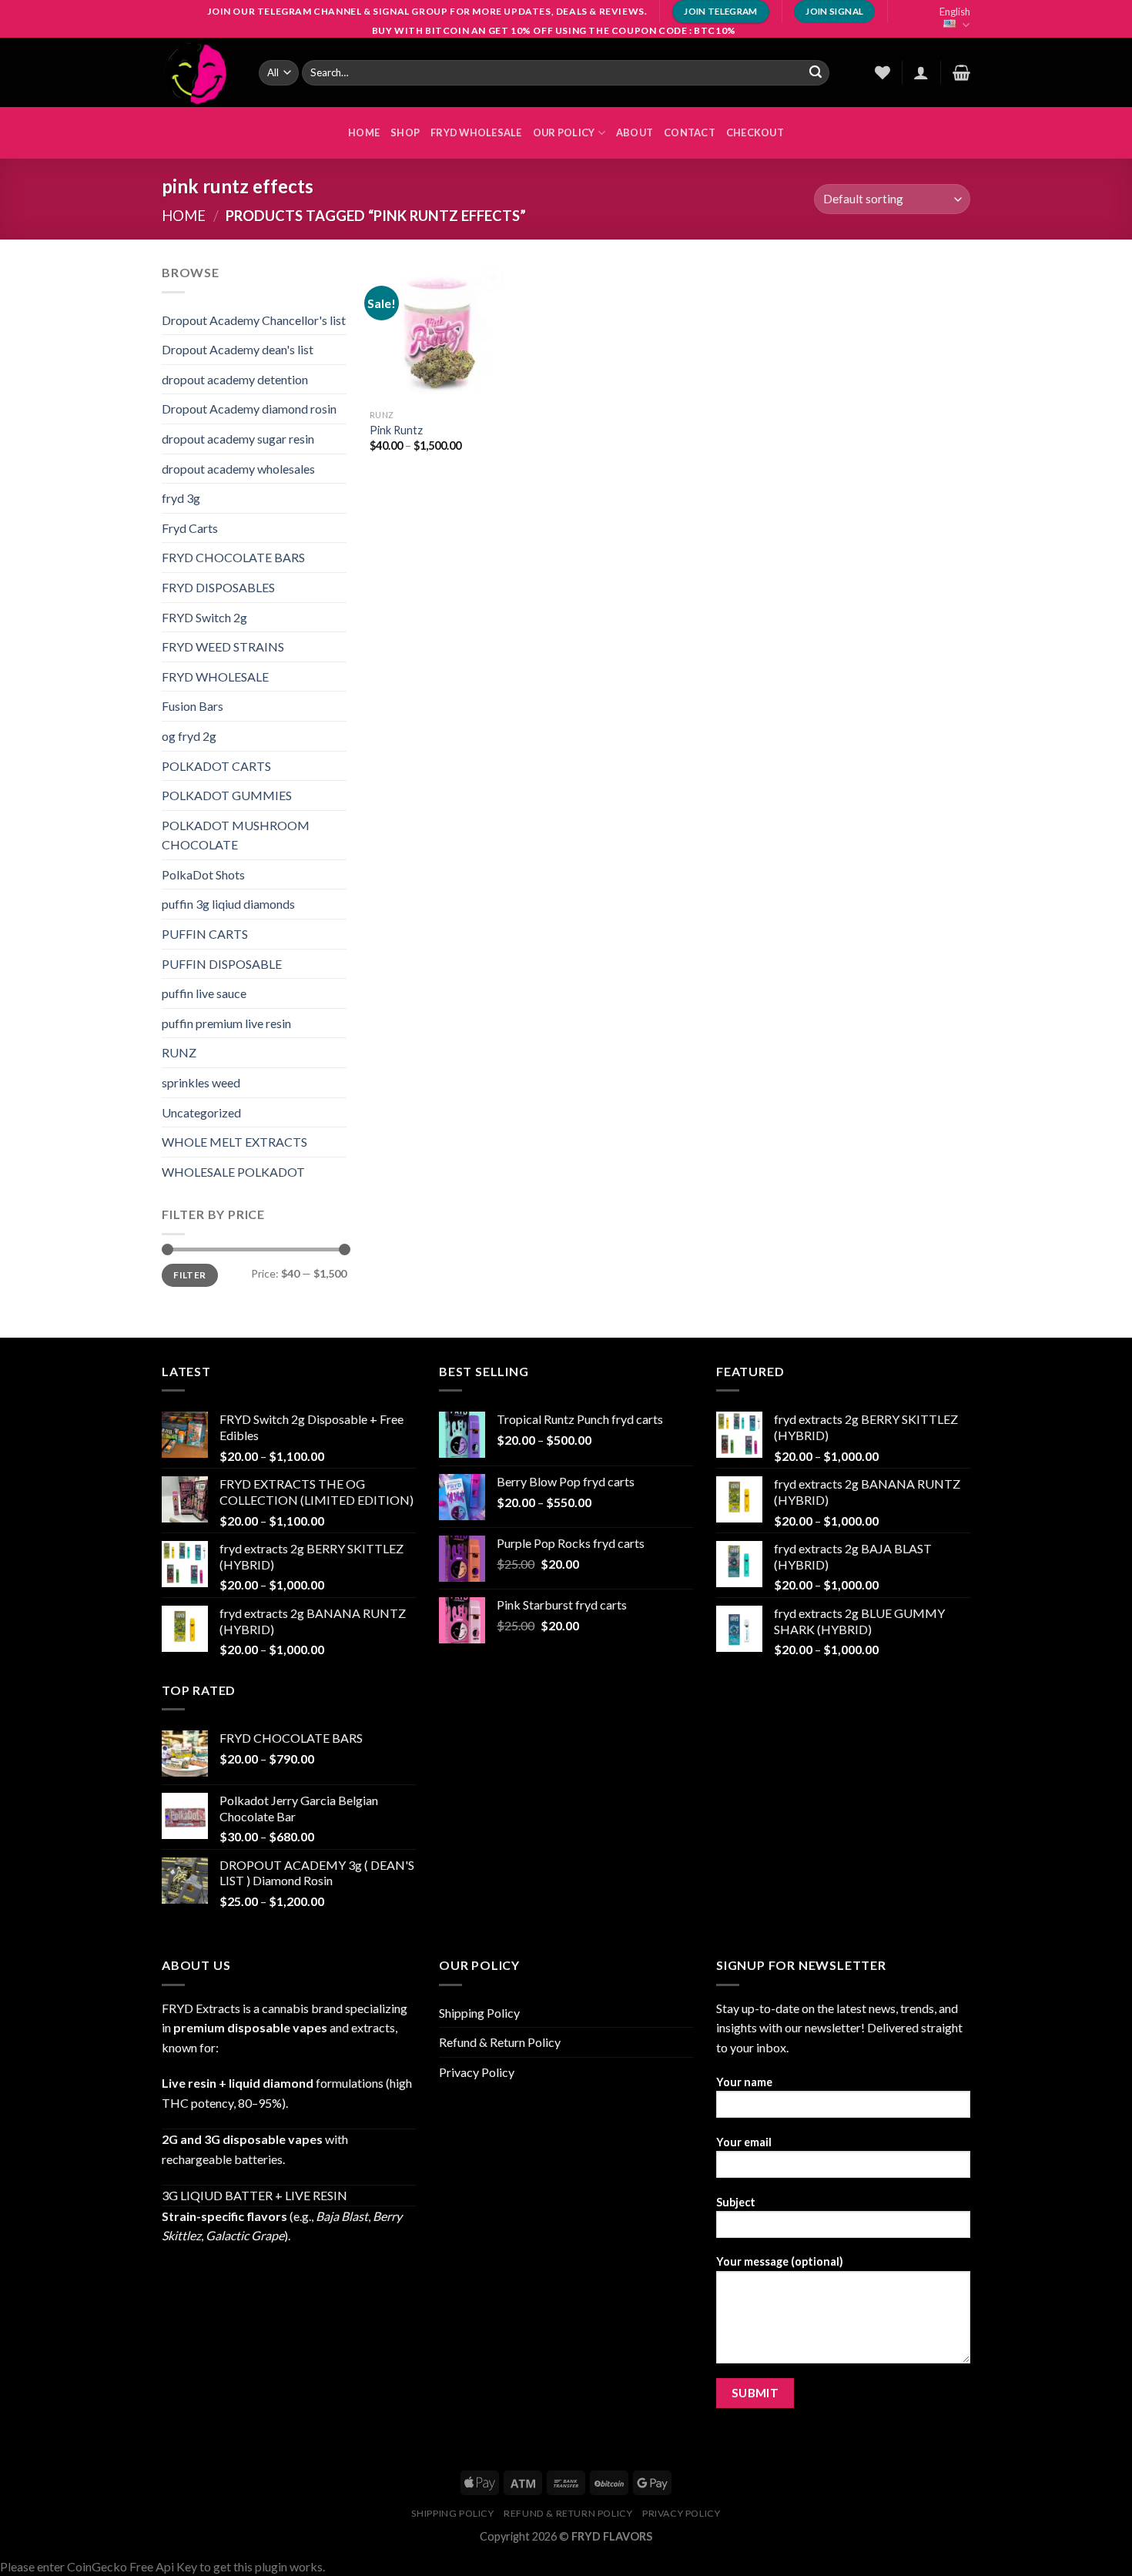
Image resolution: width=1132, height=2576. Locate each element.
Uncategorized (201, 1112)
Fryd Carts (190, 528)
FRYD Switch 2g (204, 617)
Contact (690, 132)
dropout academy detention (235, 379)
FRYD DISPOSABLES (218, 587)
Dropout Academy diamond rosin (249, 409)
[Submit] (816, 72)
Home (184, 216)
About (635, 132)
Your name (744, 2082)
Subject (736, 2202)
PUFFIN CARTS (205, 934)
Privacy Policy (477, 2072)
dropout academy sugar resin (238, 439)
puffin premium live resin (226, 1023)
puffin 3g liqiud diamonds (228, 904)
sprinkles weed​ (201, 1082)
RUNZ (179, 1052)
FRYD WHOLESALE (476, 132)
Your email (744, 2142)
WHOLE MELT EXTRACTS (234, 1142)
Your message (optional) (780, 2261)
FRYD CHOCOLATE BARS (233, 557)
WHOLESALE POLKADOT (233, 1172)
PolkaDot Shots (203, 874)
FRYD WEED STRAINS (223, 647)
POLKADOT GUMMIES (227, 795)
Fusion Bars (193, 706)
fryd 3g (181, 498)
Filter (189, 1275)
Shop (405, 132)
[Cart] (961, 72)
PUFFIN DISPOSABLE (222, 964)
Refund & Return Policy (500, 2042)
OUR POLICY (564, 132)
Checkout (755, 132)
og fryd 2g (189, 736)
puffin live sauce (204, 993)
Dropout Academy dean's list (238, 349)
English (955, 12)
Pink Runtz (396, 430)
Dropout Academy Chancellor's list (254, 320)
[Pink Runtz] (439, 332)
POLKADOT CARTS (216, 766)
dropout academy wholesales (238, 469)
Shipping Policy (479, 2013)
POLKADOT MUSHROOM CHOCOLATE (236, 835)
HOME (364, 132)
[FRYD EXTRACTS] (199, 72)
